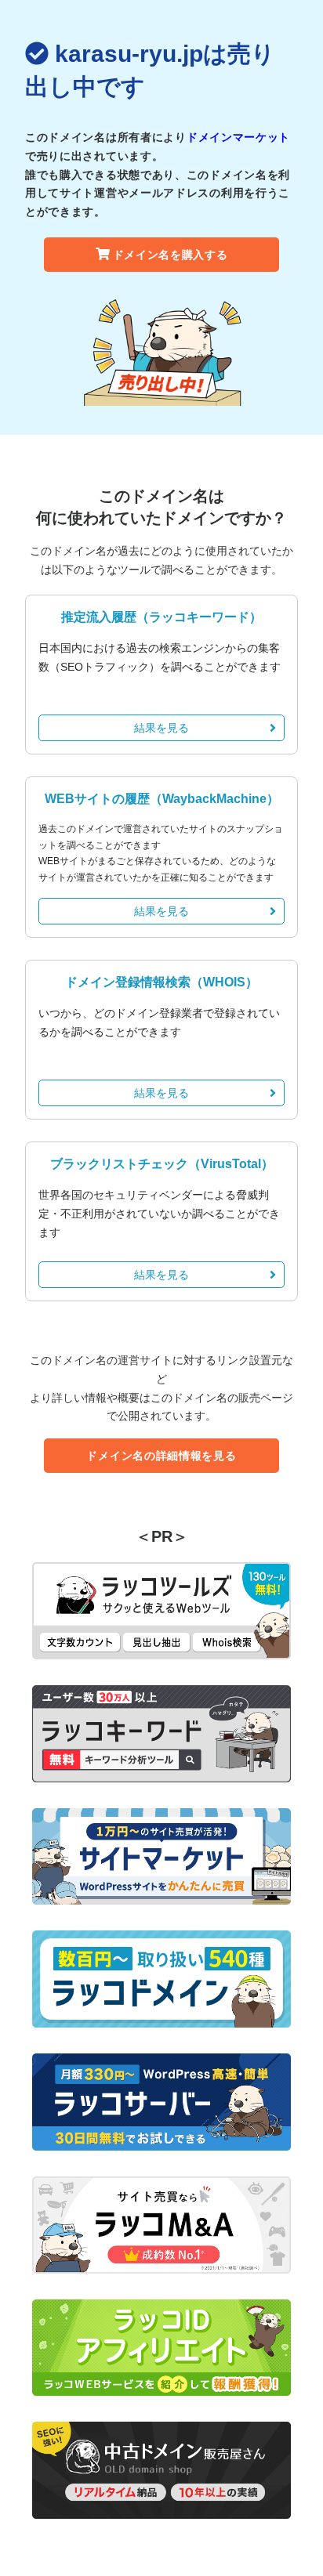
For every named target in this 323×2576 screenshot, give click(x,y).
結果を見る (161, 728)
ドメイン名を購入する (171, 255)
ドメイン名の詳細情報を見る (161, 1456)
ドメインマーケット (238, 137)
